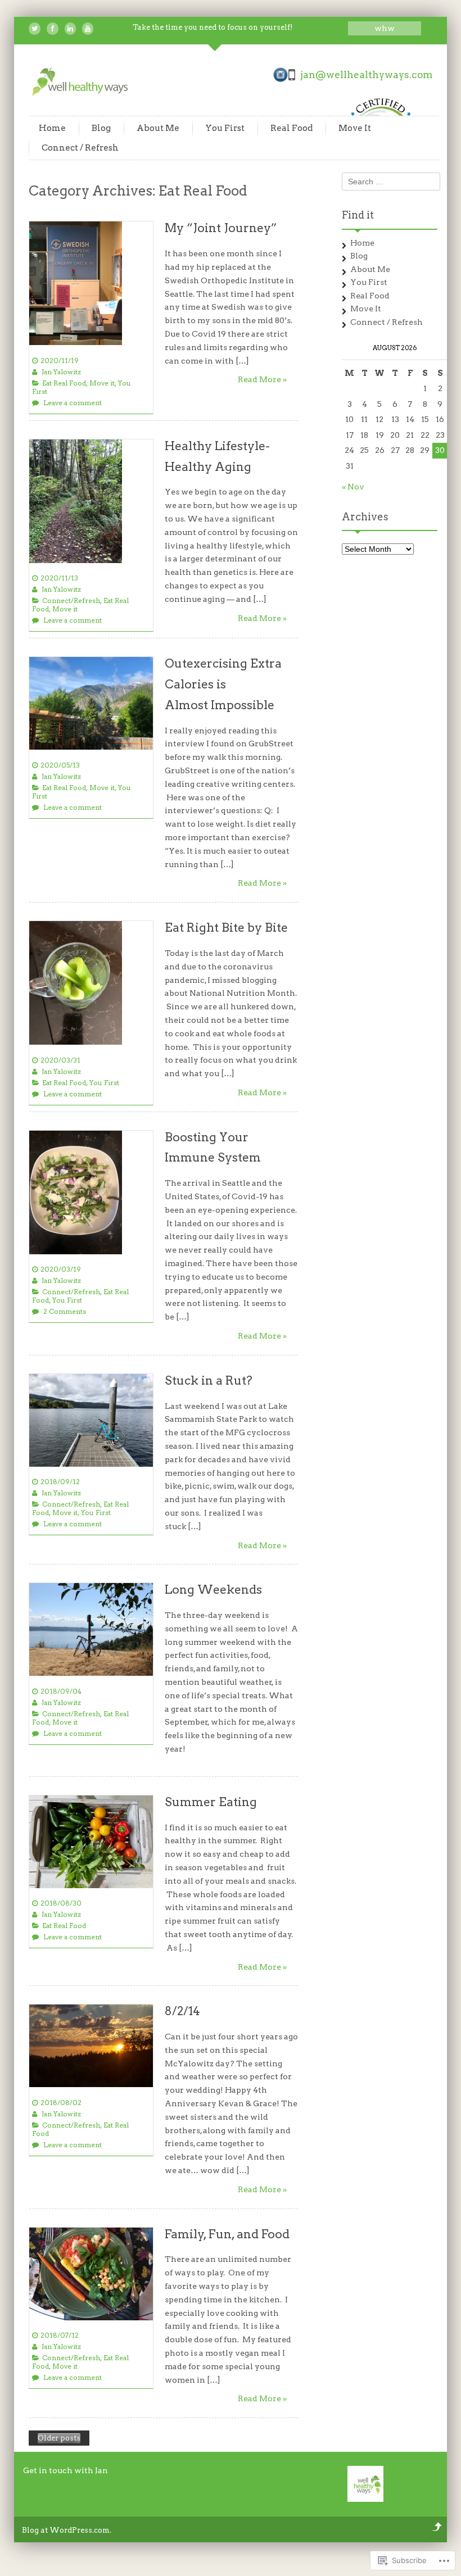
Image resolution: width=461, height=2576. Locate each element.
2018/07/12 (60, 2335)
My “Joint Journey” (221, 228)
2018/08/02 (61, 2103)
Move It (355, 128)
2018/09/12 (60, 1482)
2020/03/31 (60, 1060)
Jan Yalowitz (61, 372)
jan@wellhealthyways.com (366, 75)
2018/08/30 (61, 1903)
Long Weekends (213, 1589)
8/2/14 (182, 2011)
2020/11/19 (60, 360)
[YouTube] (88, 29)
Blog (101, 128)
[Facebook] (53, 29)
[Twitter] (35, 29)
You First (225, 128)
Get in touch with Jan (65, 2470)
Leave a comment (73, 403)
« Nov (353, 487)
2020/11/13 (59, 578)
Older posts (59, 2438)
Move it (102, 383)
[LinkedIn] (70, 29)
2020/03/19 (61, 1269)
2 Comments (65, 1311)
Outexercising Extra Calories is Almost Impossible (223, 684)
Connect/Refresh (71, 600)
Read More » (262, 379)
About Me (158, 128)
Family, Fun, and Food (227, 2234)
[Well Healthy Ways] (102, 94)
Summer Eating (211, 1802)
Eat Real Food (64, 383)
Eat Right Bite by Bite (226, 928)
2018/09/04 (61, 1691)
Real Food (291, 128)
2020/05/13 (60, 765)
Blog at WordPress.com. (67, 2530)
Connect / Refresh (80, 148)
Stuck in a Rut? (209, 1380)
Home (52, 128)
